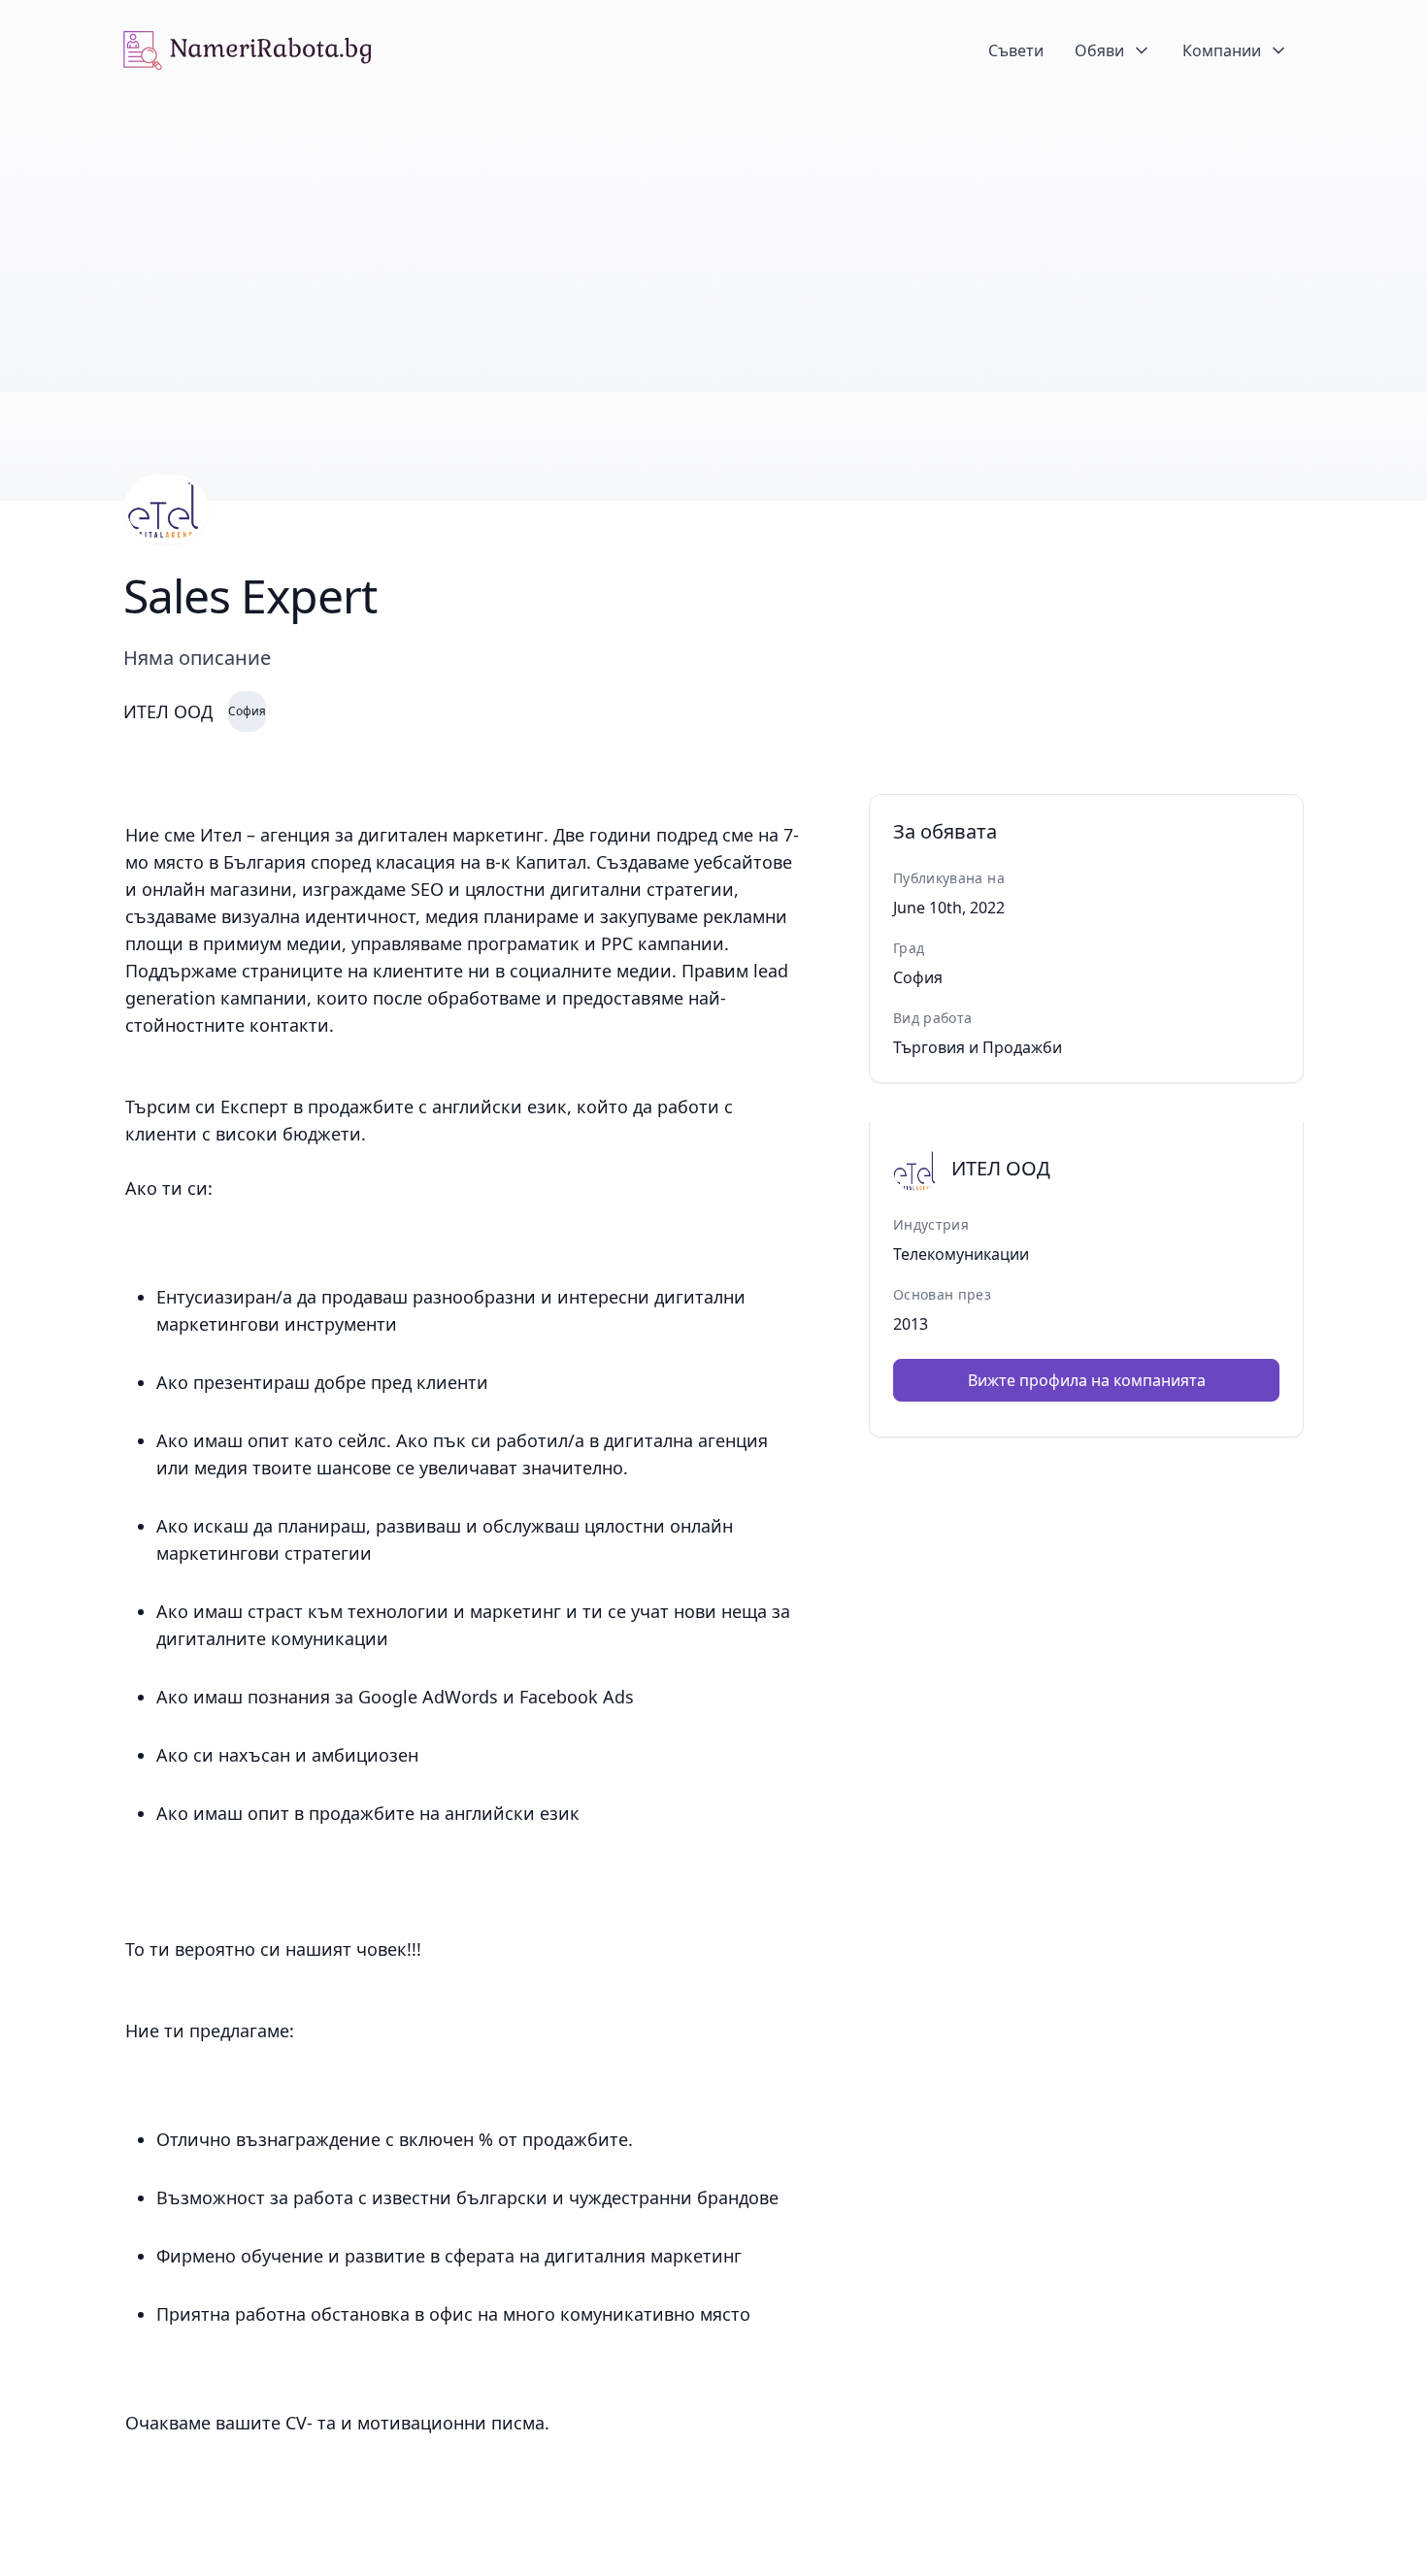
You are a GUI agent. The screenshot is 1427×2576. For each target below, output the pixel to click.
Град (909, 948)
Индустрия (931, 1224)
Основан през (942, 1294)
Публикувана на (949, 878)
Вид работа (933, 1018)
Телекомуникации (961, 1254)
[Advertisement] (713, 247)
